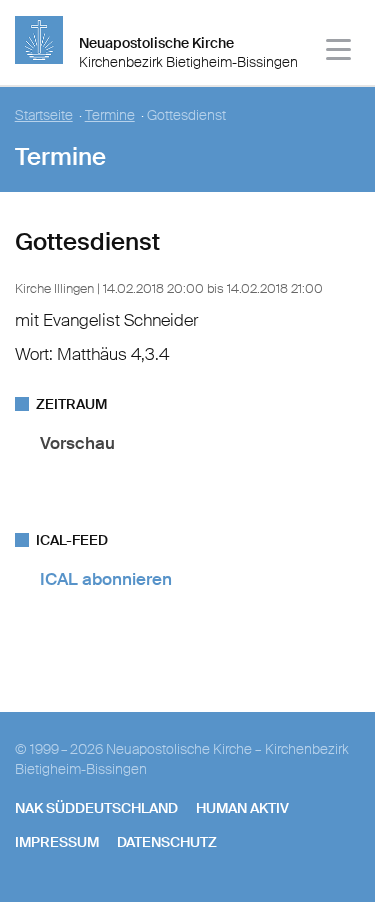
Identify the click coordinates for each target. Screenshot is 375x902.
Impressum (57, 842)
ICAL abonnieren (106, 579)
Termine (110, 115)
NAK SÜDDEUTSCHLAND (96, 808)
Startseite (44, 115)
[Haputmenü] (339, 52)
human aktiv (242, 808)
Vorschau (77, 443)
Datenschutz (167, 842)
